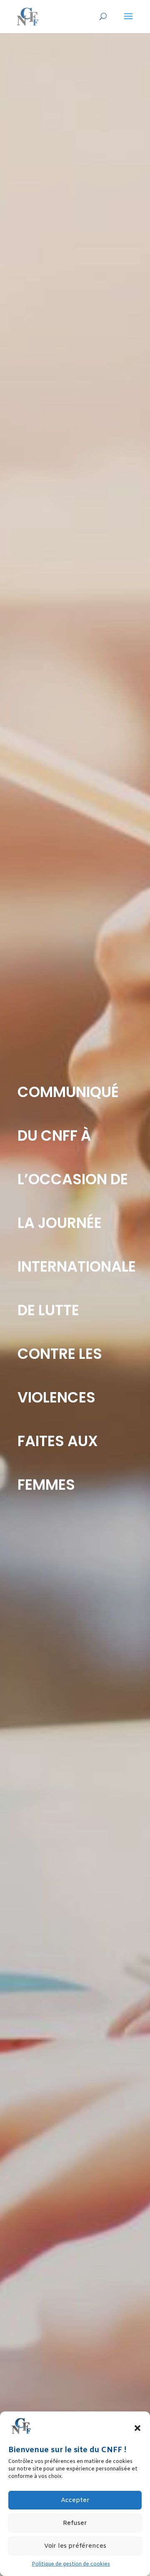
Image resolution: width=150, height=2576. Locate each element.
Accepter (75, 2500)
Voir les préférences (75, 2546)
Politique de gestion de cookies (71, 2564)
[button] (137, 2428)
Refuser (75, 2523)
